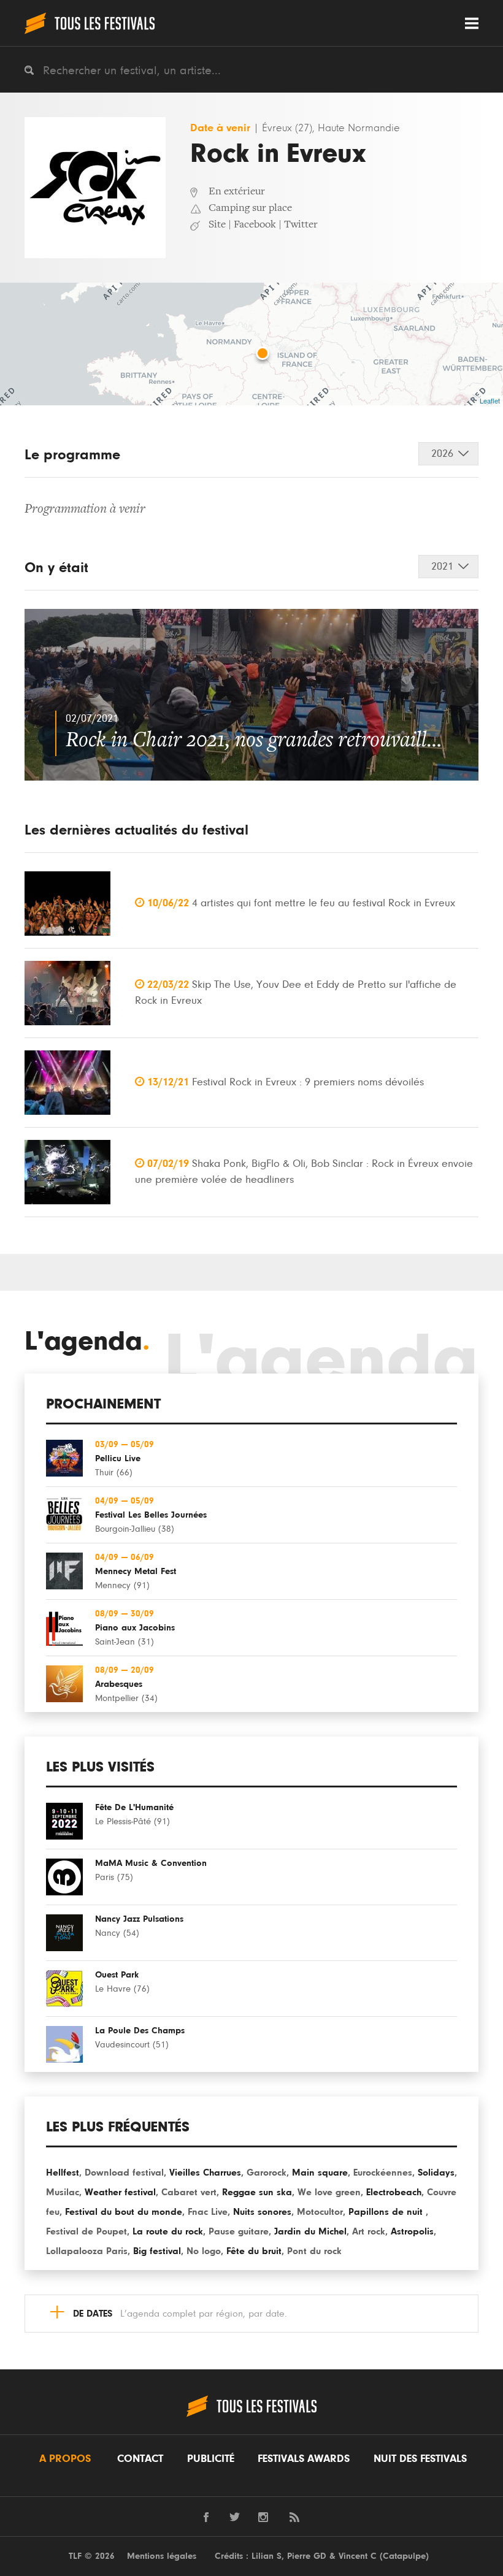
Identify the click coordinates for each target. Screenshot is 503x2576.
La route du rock (168, 2231)
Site (217, 225)
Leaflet (490, 400)
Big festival (157, 2251)
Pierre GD (307, 2556)
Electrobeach (394, 2192)
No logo (204, 2251)
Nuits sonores (262, 2212)
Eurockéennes (383, 2173)
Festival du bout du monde (124, 2212)
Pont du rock (314, 2251)
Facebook (255, 225)
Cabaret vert (189, 2192)
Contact (140, 2459)
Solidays (436, 2173)
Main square (320, 2173)
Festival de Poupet (86, 2231)
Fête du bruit (254, 2251)
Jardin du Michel (310, 2231)
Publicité (211, 2459)
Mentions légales (162, 2556)
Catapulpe (404, 2556)
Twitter (301, 225)
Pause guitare (239, 2231)
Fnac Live (208, 2212)
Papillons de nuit (387, 2212)
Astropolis (412, 2231)
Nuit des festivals (420, 2459)
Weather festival (120, 2192)
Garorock (267, 2173)
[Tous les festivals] (90, 23)
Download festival (124, 2173)
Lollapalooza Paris (87, 2251)
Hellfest (63, 2173)
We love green (329, 2192)
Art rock (369, 2231)
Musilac (63, 2192)
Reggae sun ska (257, 2192)
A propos (65, 2459)
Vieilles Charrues (205, 2173)
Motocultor (320, 2212)
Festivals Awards (304, 2459)
